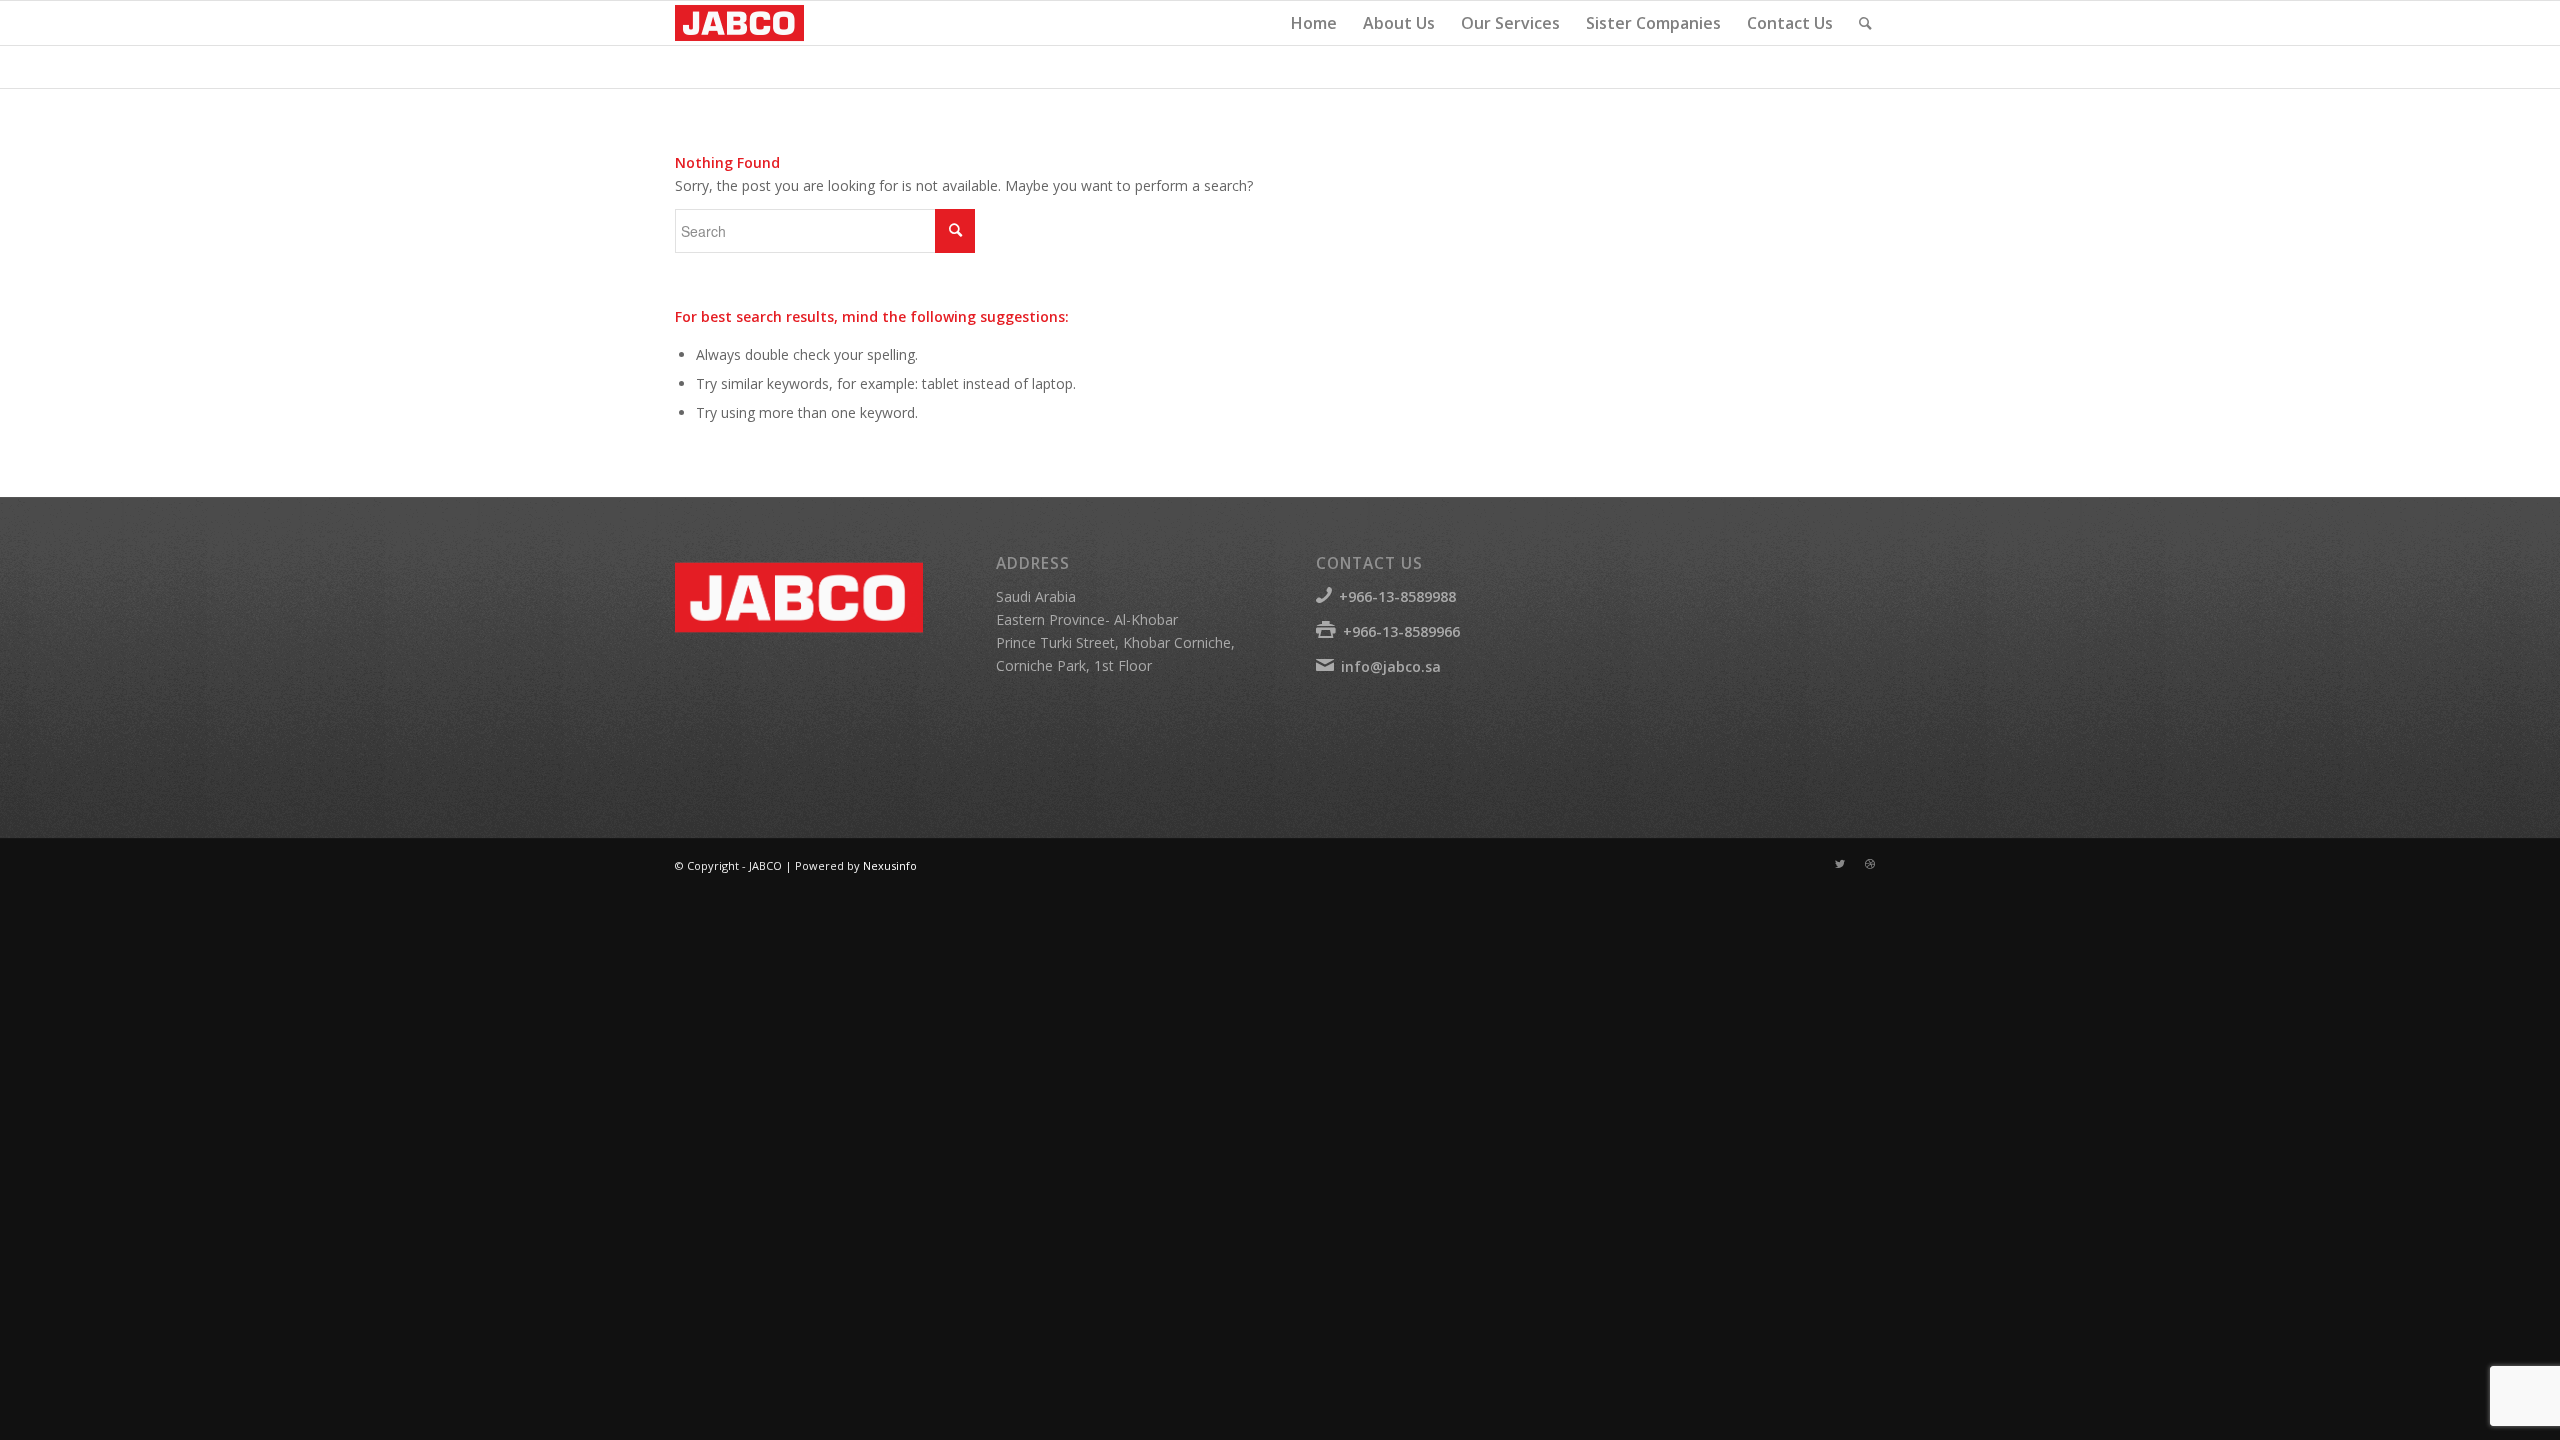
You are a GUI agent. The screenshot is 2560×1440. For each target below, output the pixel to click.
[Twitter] (1840, 864)
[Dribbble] (1870, 864)
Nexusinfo (890, 865)
